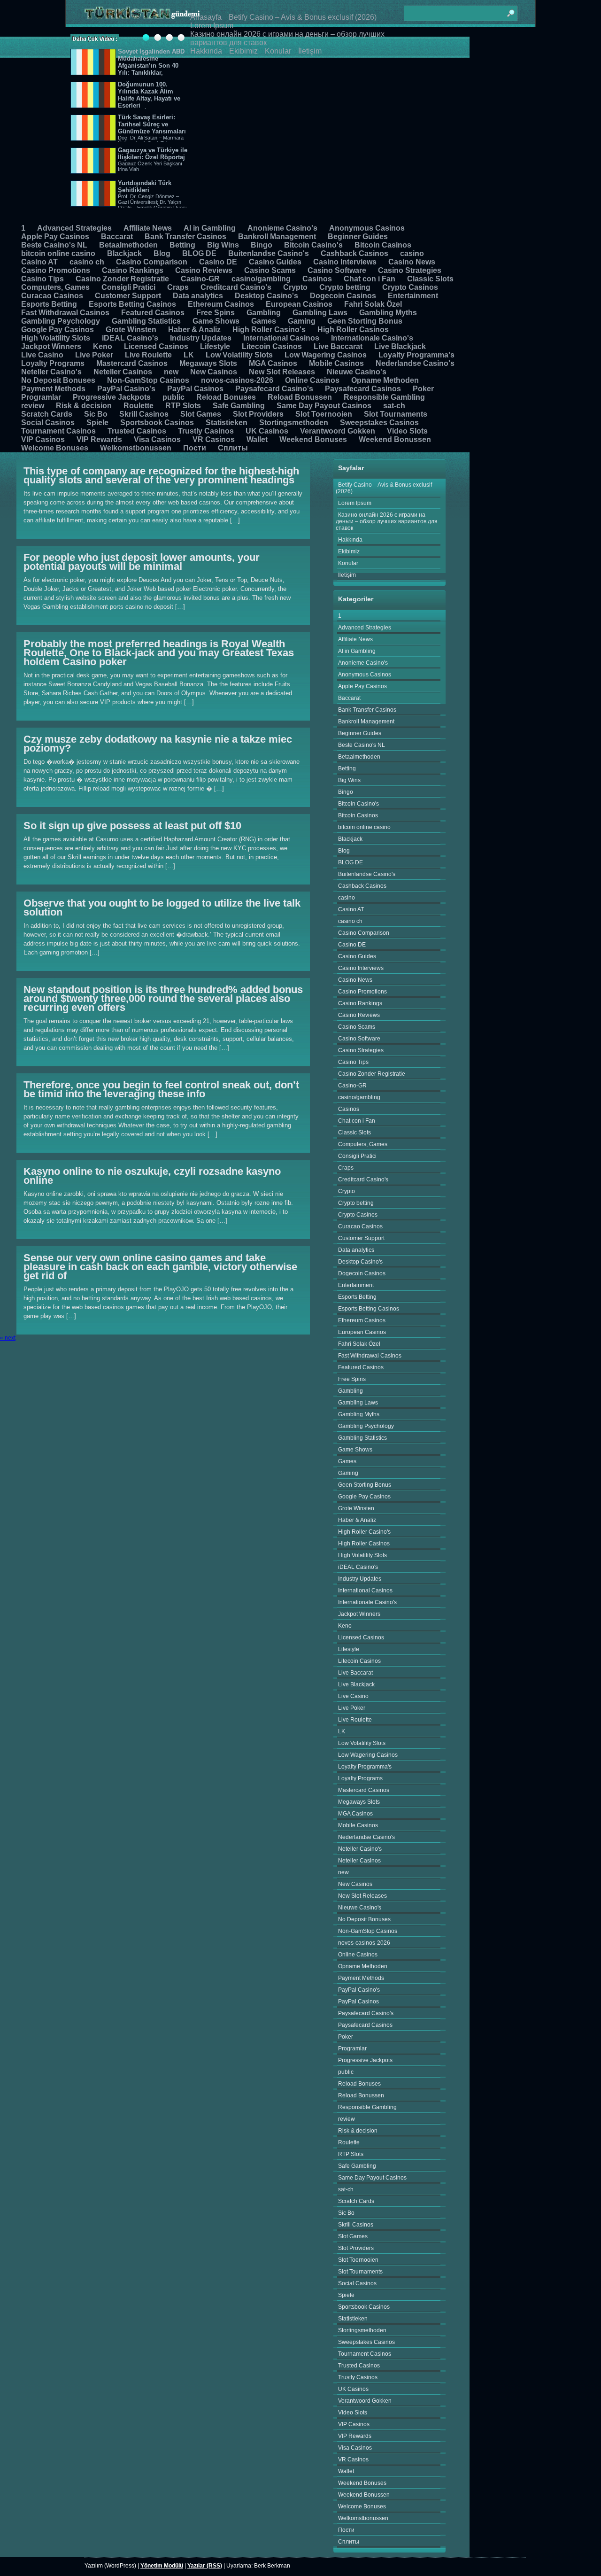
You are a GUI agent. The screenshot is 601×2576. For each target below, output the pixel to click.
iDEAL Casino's (130, 338)
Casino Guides (275, 262)
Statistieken (227, 423)
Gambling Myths (388, 313)
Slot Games (201, 414)
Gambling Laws (320, 313)
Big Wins (223, 245)
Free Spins (216, 313)
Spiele (97, 423)
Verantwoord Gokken (338, 431)
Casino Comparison (152, 262)
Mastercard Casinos (132, 363)
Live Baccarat (338, 346)
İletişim (310, 51)
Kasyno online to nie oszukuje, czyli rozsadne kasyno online (152, 1176)
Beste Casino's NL (54, 245)
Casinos (317, 279)
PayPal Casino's (126, 389)
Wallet (257, 439)
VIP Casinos (43, 439)
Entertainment (413, 296)
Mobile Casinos (336, 363)
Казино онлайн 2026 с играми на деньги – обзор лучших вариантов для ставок (387, 521)
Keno (103, 346)
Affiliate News (148, 228)
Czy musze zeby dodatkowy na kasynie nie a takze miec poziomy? (158, 744)
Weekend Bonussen (395, 439)
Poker (423, 389)
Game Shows (216, 321)
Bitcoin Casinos (383, 245)
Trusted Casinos (137, 431)
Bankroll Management (277, 237)
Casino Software (337, 270)
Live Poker (94, 355)
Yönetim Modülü (162, 2566)
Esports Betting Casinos (132, 304)
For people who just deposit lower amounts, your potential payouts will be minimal (142, 562)
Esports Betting (49, 304)
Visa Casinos (157, 439)
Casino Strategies (410, 270)
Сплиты (233, 448)
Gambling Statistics (146, 321)
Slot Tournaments (396, 414)
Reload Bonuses (226, 397)
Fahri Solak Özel (373, 304)
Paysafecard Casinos (363, 389)
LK (189, 355)
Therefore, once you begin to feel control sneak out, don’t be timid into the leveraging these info (161, 1089)
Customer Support (128, 296)
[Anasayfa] (142, 13)
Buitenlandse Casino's (269, 253)
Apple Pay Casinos (55, 237)
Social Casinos (48, 423)
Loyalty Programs (53, 363)
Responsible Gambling (384, 397)
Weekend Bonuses (313, 439)
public (173, 397)
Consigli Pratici (128, 287)
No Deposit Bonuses (58, 380)
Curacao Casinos (52, 296)
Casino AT (39, 262)
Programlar (41, 397)
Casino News (412, 262)
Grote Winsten (131, 330)
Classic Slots (430, 279)
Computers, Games (55, 287)
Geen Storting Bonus (365, 321)
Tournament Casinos (58, 431)
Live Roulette (148, 355)
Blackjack (124, 253)
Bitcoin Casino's (313, 245)
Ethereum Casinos (221, 304)
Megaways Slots (208, 363)
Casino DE (218, 262)
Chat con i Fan (370, 279)
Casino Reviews (204, 270)
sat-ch (394, 406)
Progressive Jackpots (112, 397)
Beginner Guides (358, 237)
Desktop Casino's (266, 296)
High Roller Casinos (353, 330)
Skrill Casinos (144, 414)
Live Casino (42, 355)
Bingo (262, 245)
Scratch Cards (47, 414)
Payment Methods (53, 389)
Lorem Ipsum (212, 26)
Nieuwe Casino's (357, 372)
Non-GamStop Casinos (148, 380)
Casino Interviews (345, 262)
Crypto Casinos (410, 287)
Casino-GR (200, 279)
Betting (182, 245)
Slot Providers (258, 414)
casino (412, 253)
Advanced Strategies (74, 228)
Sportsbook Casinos (157, 423)
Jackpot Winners (51, 346)
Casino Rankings (133, 270)
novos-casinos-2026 (237, 380)
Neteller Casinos (123, 372)
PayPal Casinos (195, 389)
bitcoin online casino (58, 253)
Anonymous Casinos (367, 228)
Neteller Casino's (51, 372)
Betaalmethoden (128, 245)
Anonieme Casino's (282, 228)
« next (8, 1338)
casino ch (87, 262)
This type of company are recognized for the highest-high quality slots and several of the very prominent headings (161, 475)
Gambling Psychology (61, 321)
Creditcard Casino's (236, 287)
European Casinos (299, 304)
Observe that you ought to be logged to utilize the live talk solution (162, 908)
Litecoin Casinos (272, 346)
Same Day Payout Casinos (324, 406)
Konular (278, 51)
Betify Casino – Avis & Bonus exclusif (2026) (303, 17)
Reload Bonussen (300, 397)
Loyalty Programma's (416, 355)
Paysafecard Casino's (274, 389)
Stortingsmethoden (294, 423)
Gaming (302, 321)
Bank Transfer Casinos (185, 237)
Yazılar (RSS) (205, 2566)
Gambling (264, 313)
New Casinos (214, 372)
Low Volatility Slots (239, 355)
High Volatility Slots (56, 338)
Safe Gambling (239, 406)
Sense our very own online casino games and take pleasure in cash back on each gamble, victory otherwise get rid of (160, 1267)
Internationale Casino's (372, 338)
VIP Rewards (99, 439)
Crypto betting (345, 287)
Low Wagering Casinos (326, 355)
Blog (162, 253)
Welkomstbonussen (136, 448)
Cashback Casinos (354, 253)
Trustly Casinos (206, 431)
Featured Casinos (153, 313)
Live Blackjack (400, 346)
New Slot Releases (282, 372)
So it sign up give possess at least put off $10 (132, 826)
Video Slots (407, 431)
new (171, 372)
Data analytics (198, 296)
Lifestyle (215, 346)
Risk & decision (84, 406)
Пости (195, 448)
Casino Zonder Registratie (122, 279)
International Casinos (281, 338)
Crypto (295, 287)
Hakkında (206, 51)
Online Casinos (312, 380)
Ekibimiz (243, 51)
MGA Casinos (273, 363)
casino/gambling (261, 279)
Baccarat (117, 237)
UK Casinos (267, 431)
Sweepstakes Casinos (379, 423)
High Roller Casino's (269, 330)
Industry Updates (201, 338)
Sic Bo (96, 414)
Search (510, 9)
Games (264, 321)
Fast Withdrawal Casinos (65, 313)
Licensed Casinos (156, 346)
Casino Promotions (56, 270)
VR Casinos (214, 439)
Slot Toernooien (324, 414)
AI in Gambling (210, 228)
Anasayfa (206, 17)
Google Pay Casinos (58, 330)
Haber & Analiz (194, 330)
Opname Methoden (385, 380)
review (33, 406)
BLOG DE (199, 253)
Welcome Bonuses (55, 448)
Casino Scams (270, 270)
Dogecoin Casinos (343, 296)
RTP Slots (183, 406)
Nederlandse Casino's (415, 363)
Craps (178, 287)
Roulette (139, 406)
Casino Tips (42, 279)
